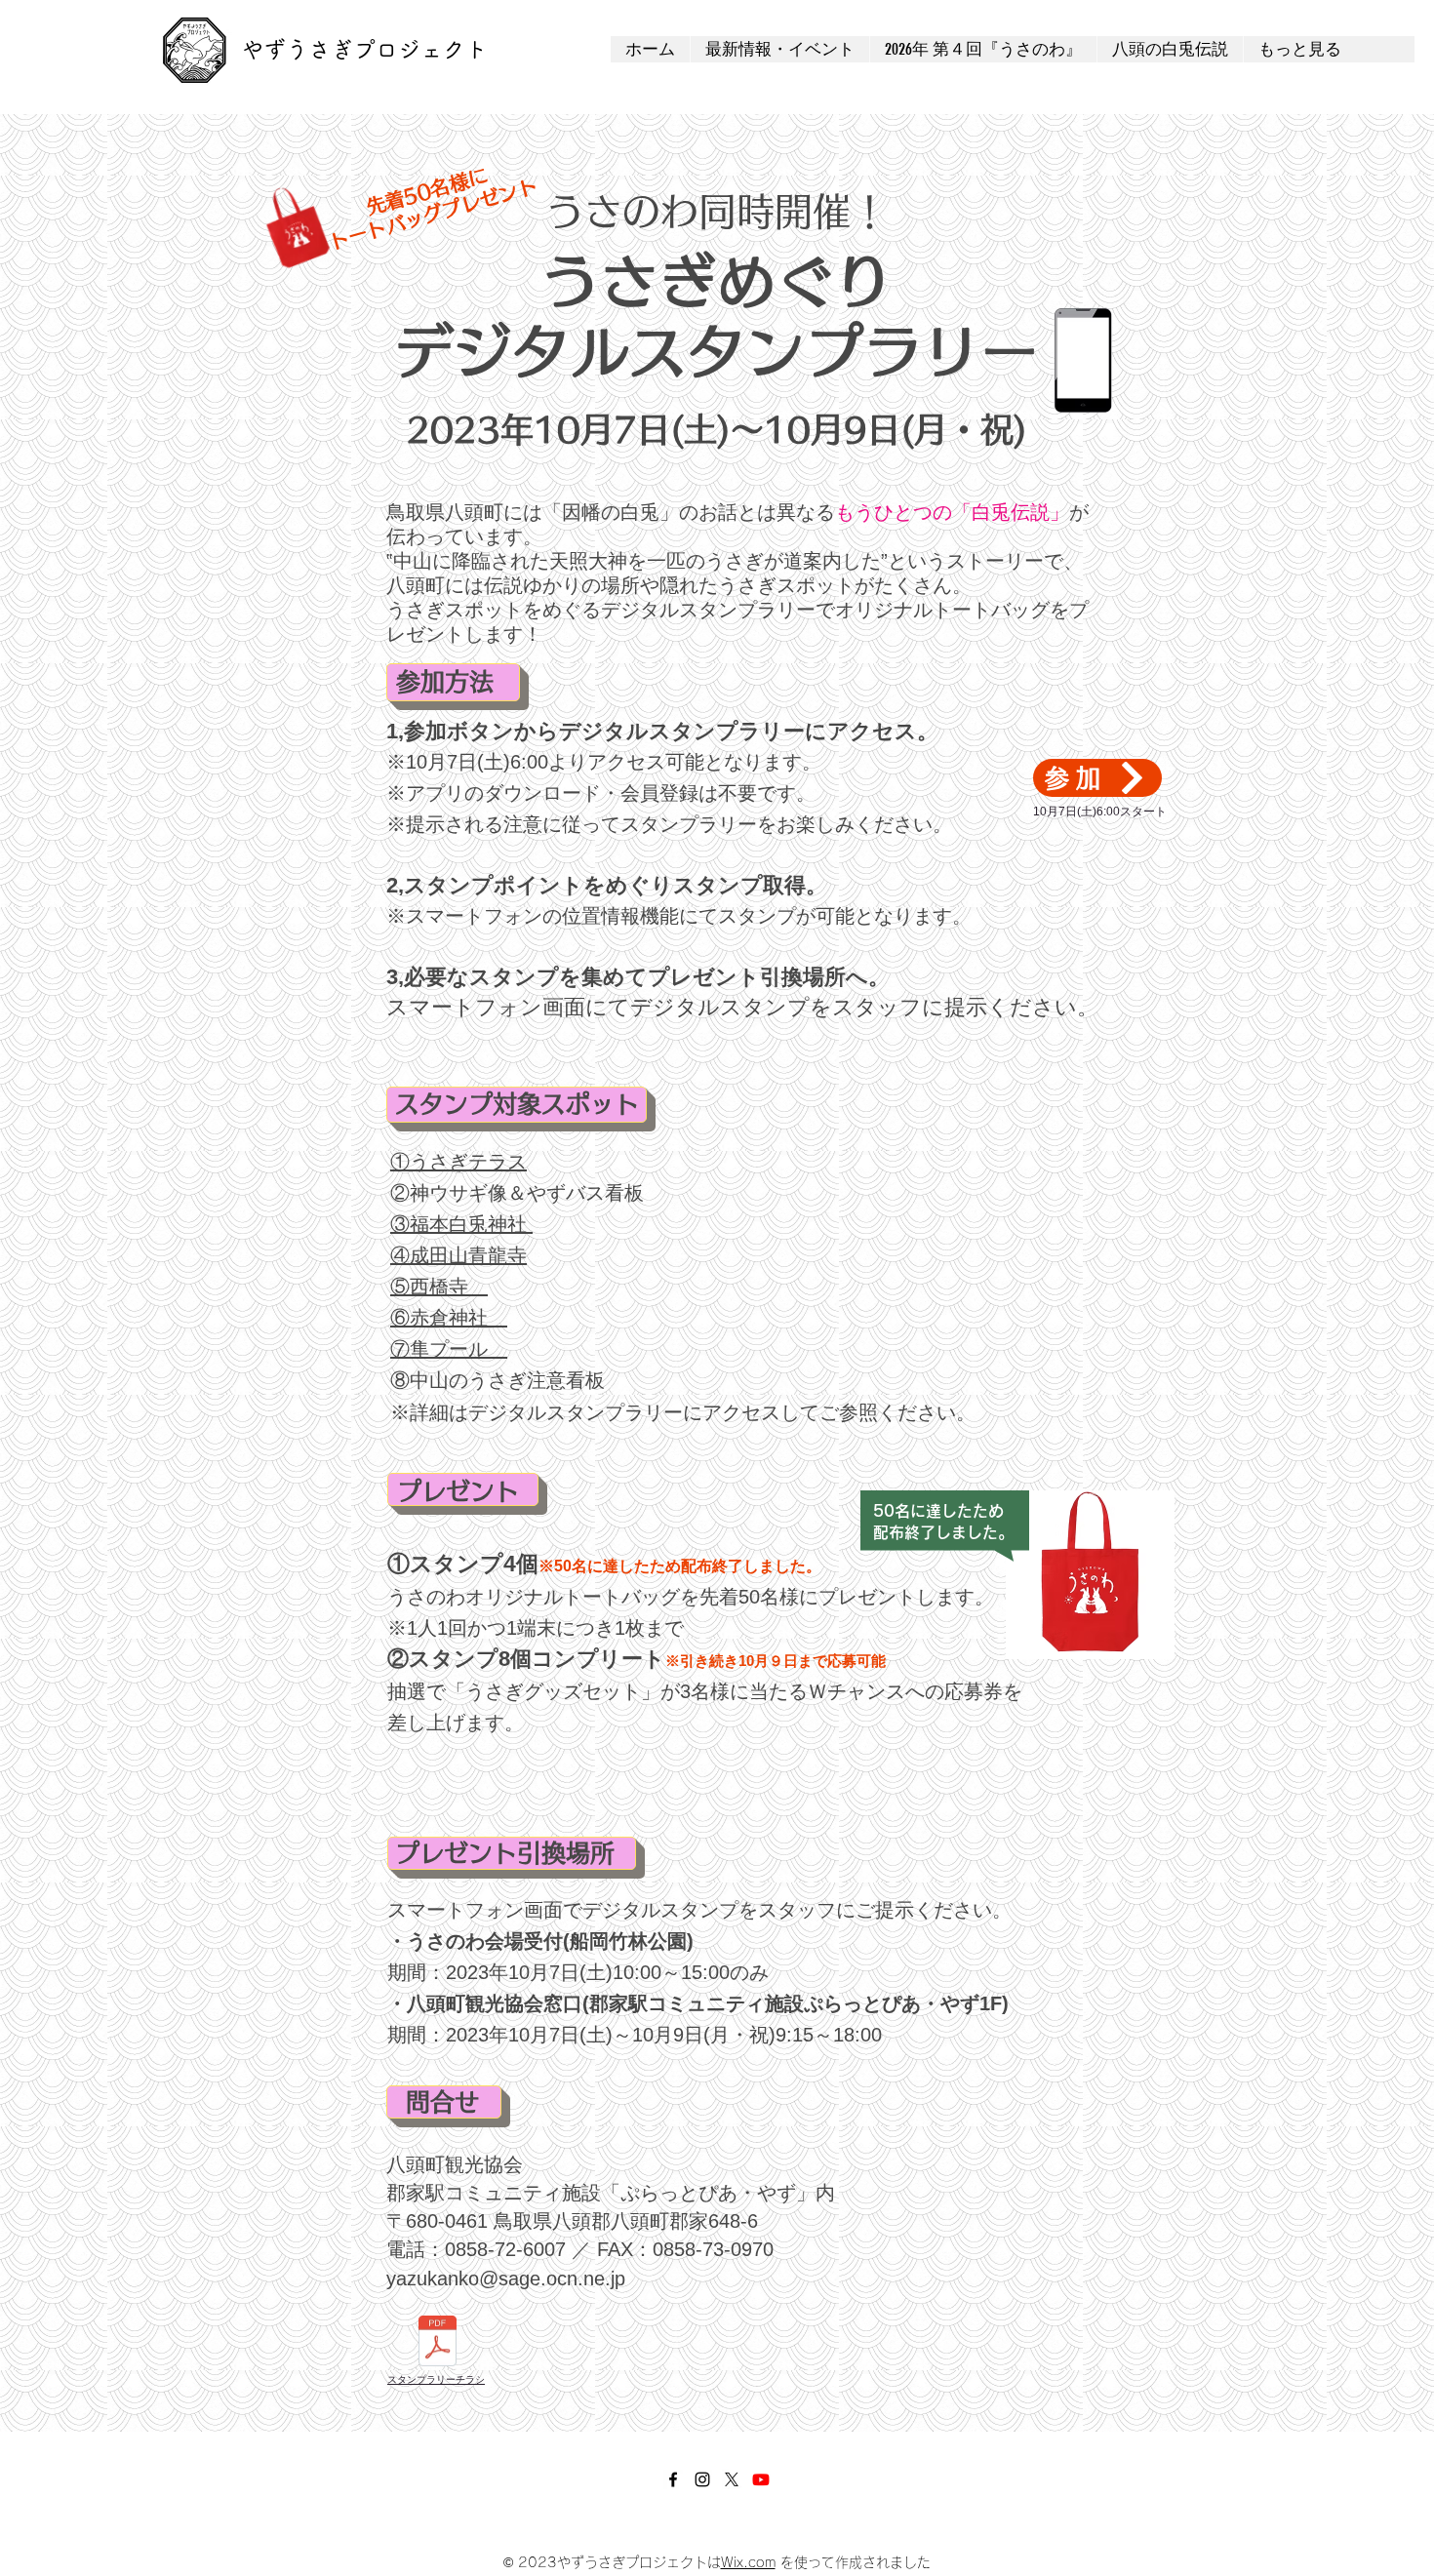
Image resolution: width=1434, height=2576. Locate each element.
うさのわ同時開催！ (717, 211)
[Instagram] (702, 2479)
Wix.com (748, 2562)
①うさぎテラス (458, 1162)
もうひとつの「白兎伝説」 (952, 512)
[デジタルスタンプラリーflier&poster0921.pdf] (438, 2343)
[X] (732, 2479)
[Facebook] (673, 2479)
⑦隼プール (449, 1349)
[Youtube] (761, 2479)
